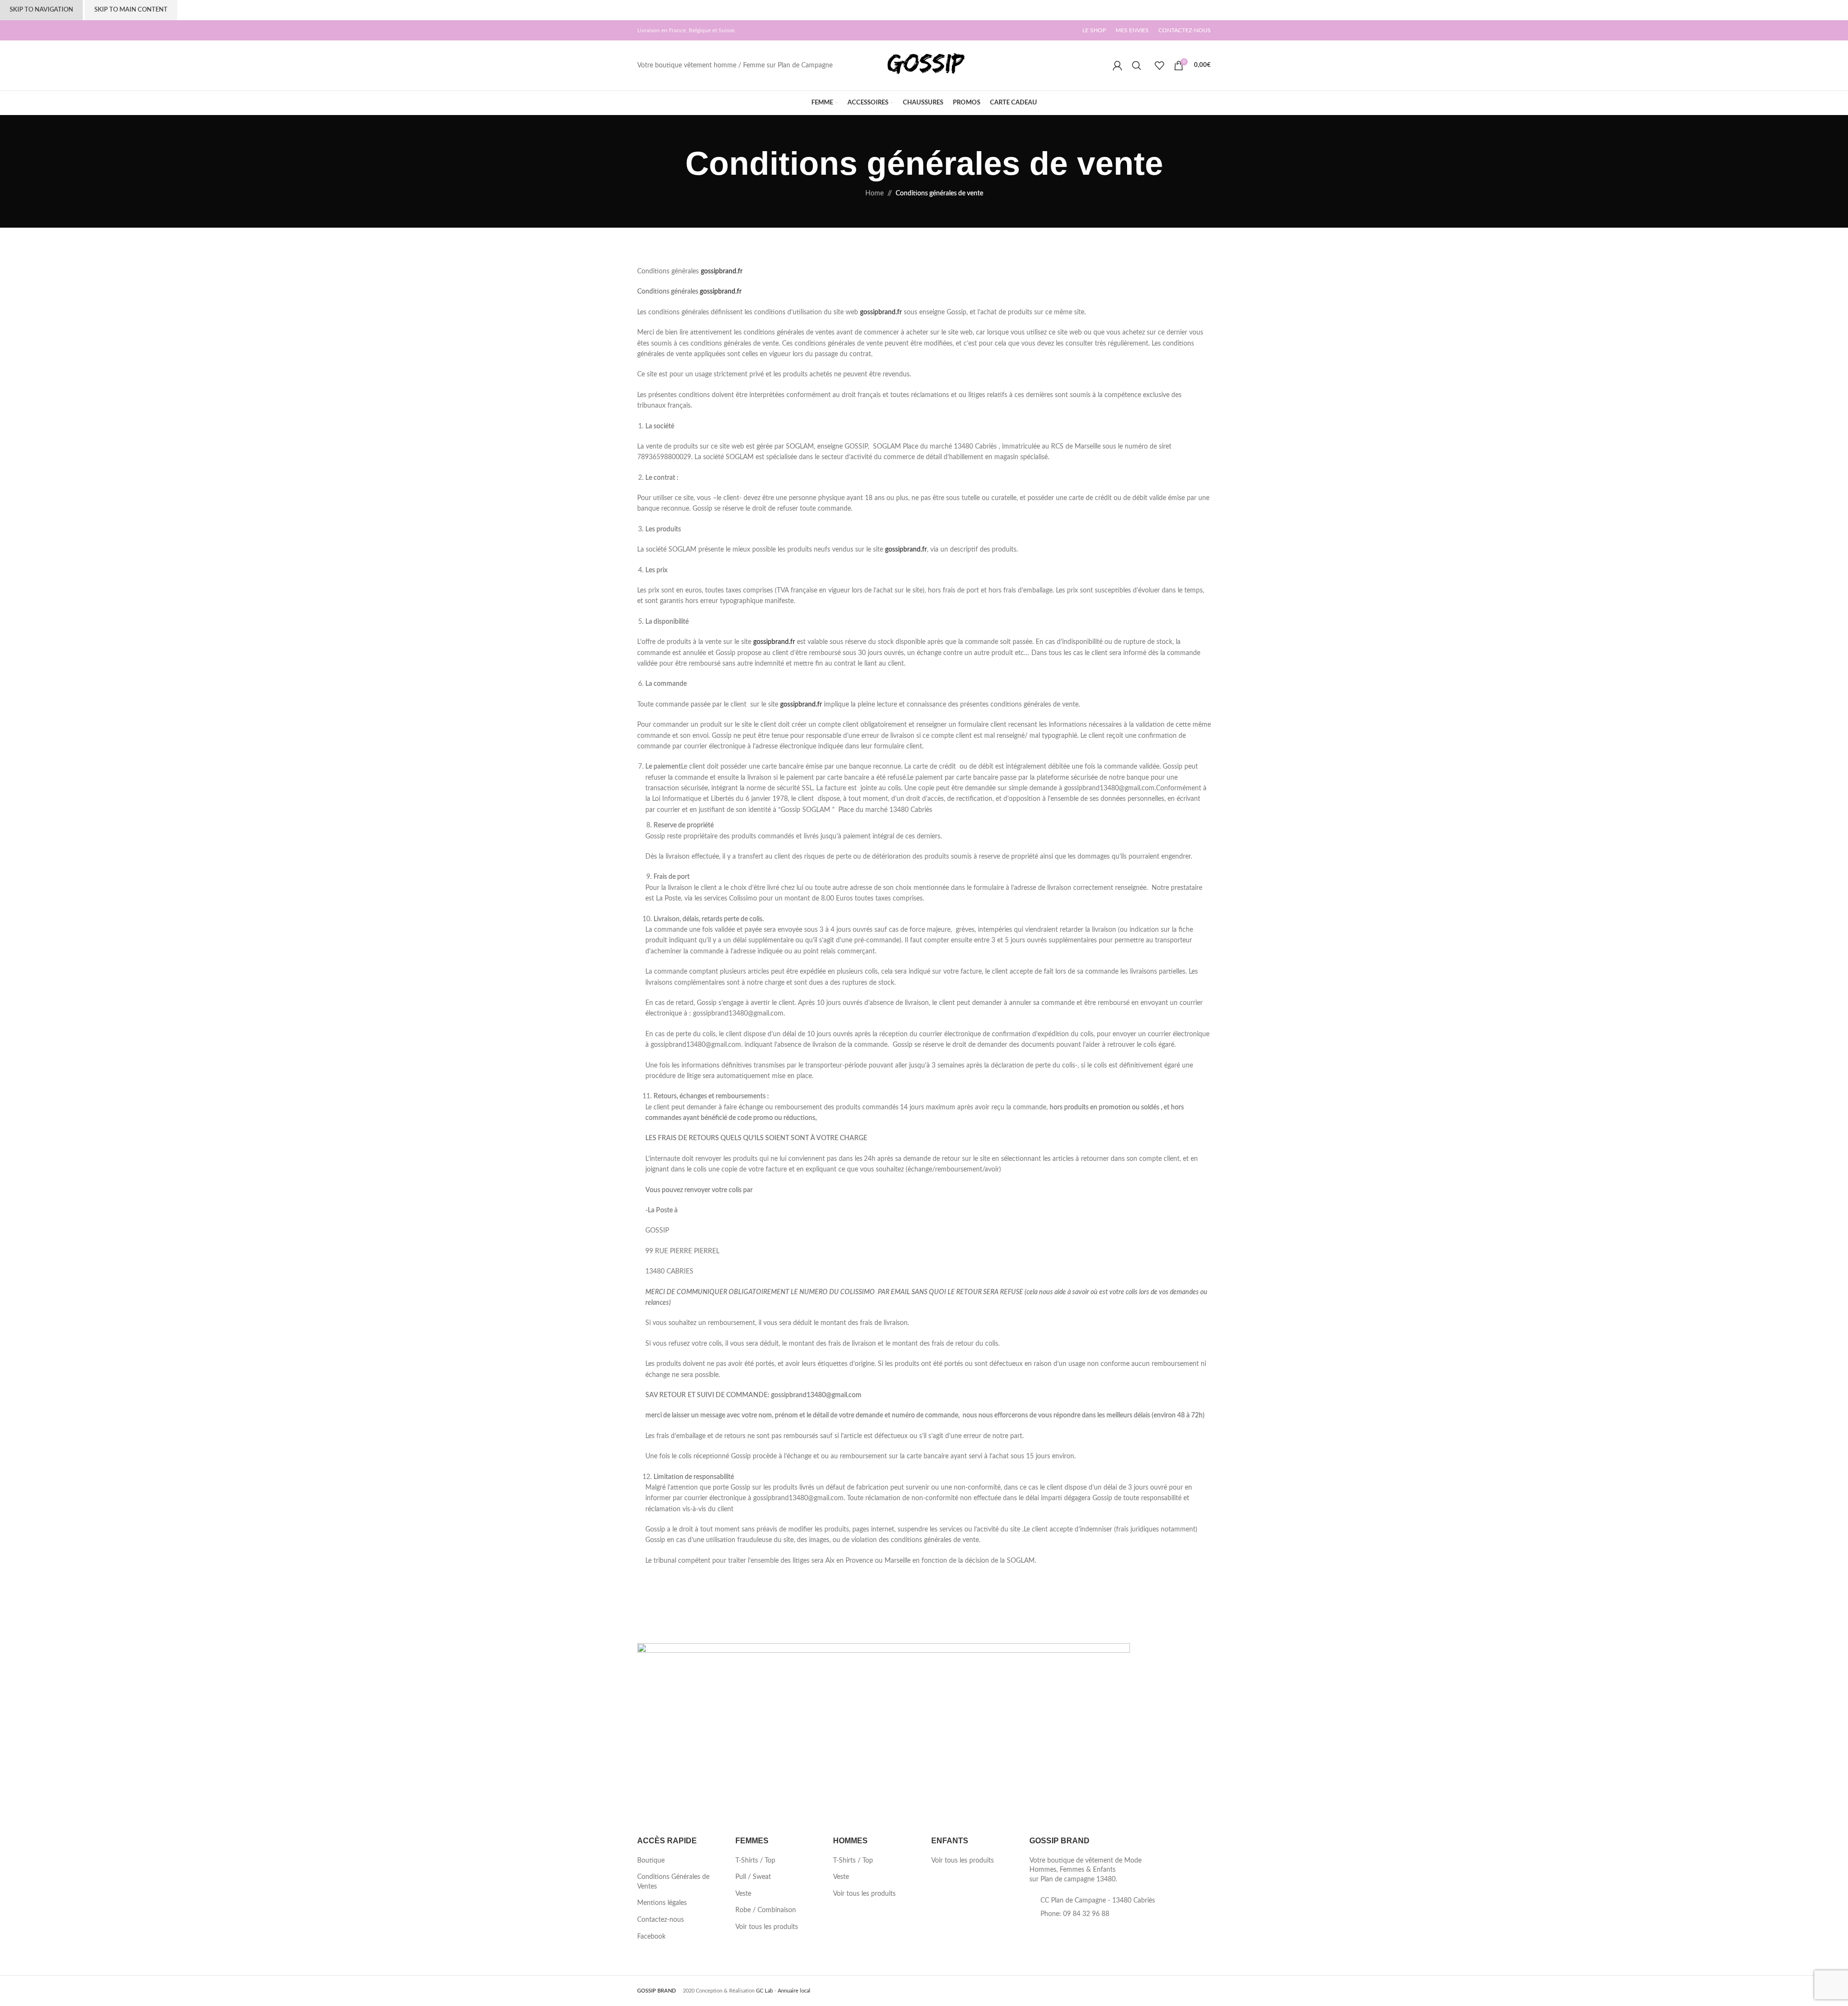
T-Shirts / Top (755, 1861)
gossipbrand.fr (722, 271)
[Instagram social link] (1070, 1990)
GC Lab (764, 1991)
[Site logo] (924, 65)
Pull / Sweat (753, 1877)
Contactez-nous (661, 1920)
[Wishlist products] (1159, 65)
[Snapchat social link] (1080, 1990)
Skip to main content (131, 10)
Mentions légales (662, 1903)
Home (874, 193)
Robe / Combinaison (766, 1910)
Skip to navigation (41, 10)
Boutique (651, 1861)
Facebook (651, 1937)
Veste (743, 1894)
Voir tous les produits (767, 1927)
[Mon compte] (1117, 65)
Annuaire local (794, 1991)
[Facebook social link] (1059, 1990)
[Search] (1138, 65)
